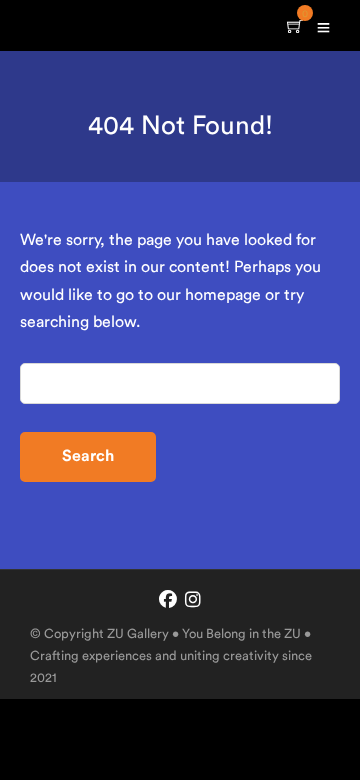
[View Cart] (295, 28)
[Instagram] (193, 601)
